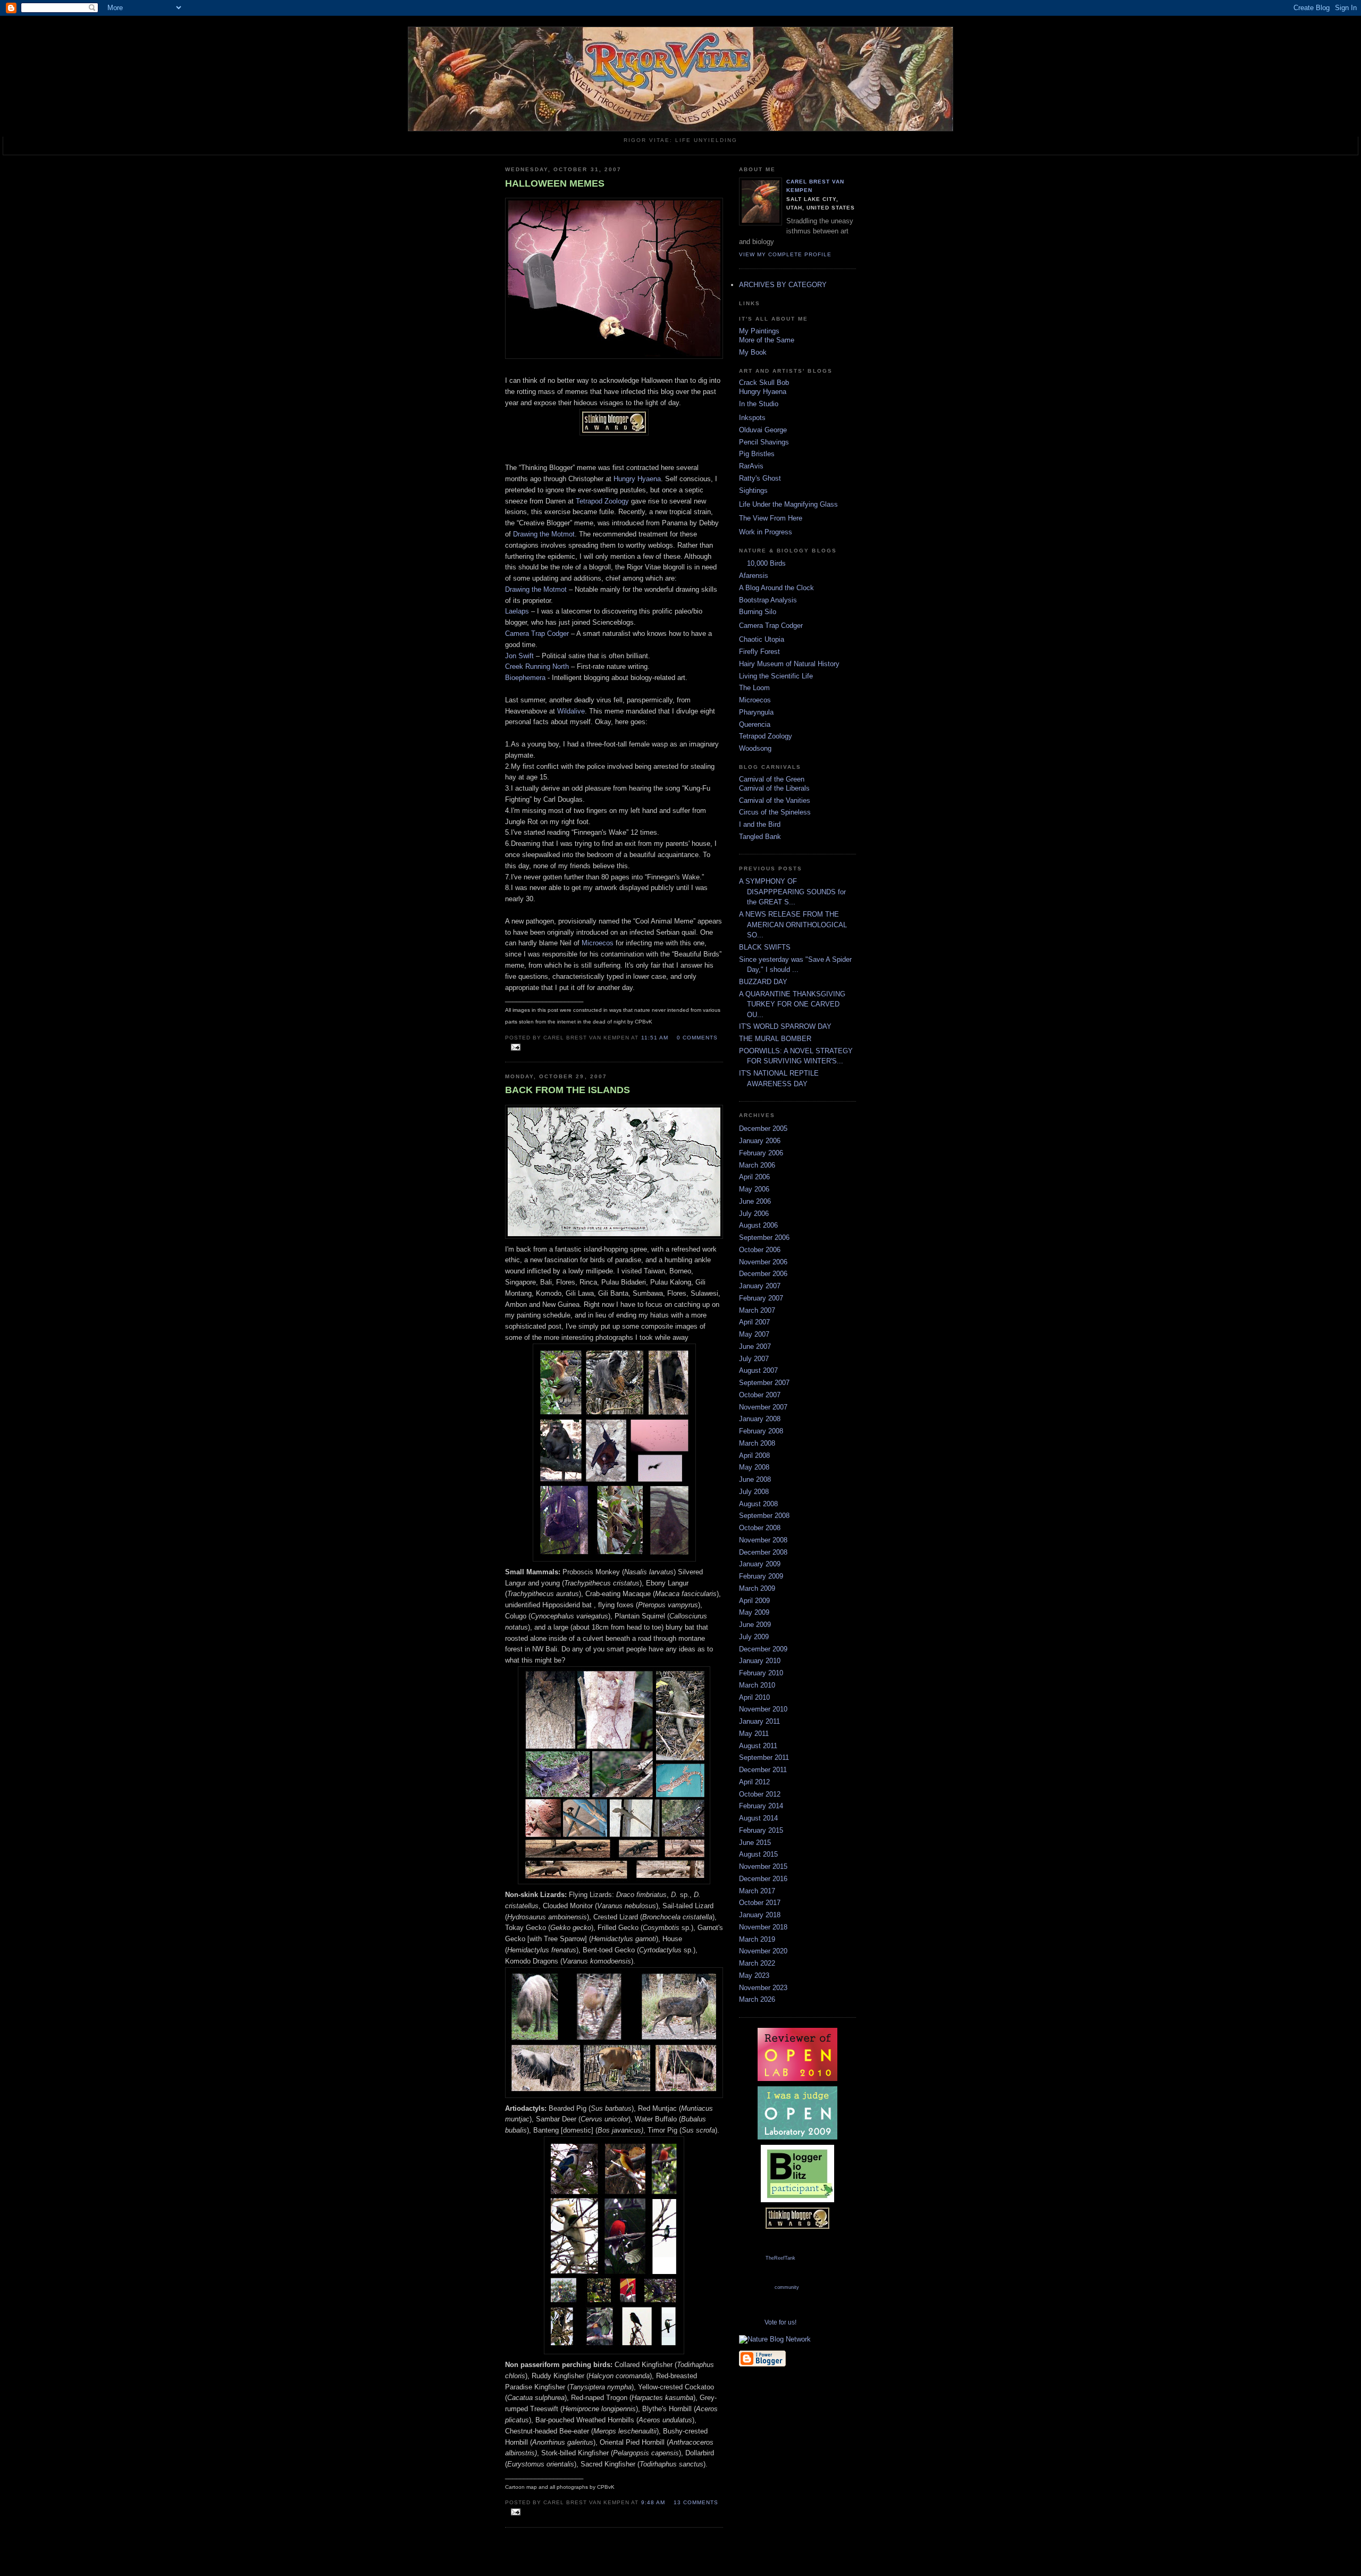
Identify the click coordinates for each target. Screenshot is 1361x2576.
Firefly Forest (759, 652)
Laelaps (517, 611)
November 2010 (763, 1709)
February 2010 (761, 1673)
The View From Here (771, 518)
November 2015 (763, 1866)
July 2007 (754, 1359)
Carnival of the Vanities (775, 800)
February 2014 (761, 1806)
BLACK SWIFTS (765, 947)
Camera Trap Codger (537, 633)
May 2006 (754, 1189)
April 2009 (754, 1601)
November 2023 (763, 1988)
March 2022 (757, 1963)
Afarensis (754, 576)
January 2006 (760, 1141)
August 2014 (758, 1818)
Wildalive (571, 711)
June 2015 (755, 1843)
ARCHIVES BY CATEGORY (783, 285)
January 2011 (759, 1721)
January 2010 (760, 1661)
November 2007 (763, 1407)
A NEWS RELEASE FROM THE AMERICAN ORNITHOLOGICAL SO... (793, 925)
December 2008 (763, 1552)
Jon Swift (519, 656)
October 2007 (760, 1395)
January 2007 (760, 1286)
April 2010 (754, 1697)
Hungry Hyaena (637, 479)
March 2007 (757, 1310)
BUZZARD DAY (763, 982)
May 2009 (754, 1612)
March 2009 (757, 1588)
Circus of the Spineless (775, 812)
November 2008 (763, 1540)
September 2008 (764, 1516)
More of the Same (767, 340)
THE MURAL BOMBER (775, 1039)
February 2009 (761, 1576)
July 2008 (754, 1492)
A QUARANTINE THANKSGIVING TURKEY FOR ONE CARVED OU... (792, 1004)
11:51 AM (655, 1038)
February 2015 (761, 1830)
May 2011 (754, 1734)
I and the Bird (760, 824)
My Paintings (759, 331)
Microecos (598, 943)
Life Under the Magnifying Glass (788, 504)
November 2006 (763, 1262)
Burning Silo (758, 612)
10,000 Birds (766, 563)
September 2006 (764, 1237)
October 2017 (760, 1903)
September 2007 (764, 1383)
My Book (753, 352)
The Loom (754, 688)
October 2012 (760, 1794)
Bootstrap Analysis (768, 600)
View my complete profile (785, 254)
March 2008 (757, 1443)
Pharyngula (756, 712)
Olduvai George (763, 430)
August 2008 (758, 1504)
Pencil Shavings (764, 442)
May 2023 (754, 1975)
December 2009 (763, 1649)
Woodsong (755, 748)
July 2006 (754, 1214)
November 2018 (763, 1927)
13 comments (696, 2502)
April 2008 (754, 1455)
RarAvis (751, 466)
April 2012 (754, 1782)
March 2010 (757, 1685)
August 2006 (758, 1225)
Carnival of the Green (772, 779)
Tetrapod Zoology (602, 501)
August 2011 (758, 1746)
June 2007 (755, 1346)
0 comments (697, 1038)
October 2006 (760, 1250)
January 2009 (760, 1564)
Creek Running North (537, 666)
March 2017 (757, 1891)
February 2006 (761, 1153)
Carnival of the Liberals (774, 788)
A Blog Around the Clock (776, 588)
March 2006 (757, 1165)
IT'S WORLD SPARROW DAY (785, 1026)
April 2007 (754, 1322)
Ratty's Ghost (760, 478)
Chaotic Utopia (762, 639)
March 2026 (757, 1999)
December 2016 (763, 1879)
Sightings (753, 490)
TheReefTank (780, 2258)
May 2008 (754, 1467)
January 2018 (760, 1915)
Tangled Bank (760, 837)
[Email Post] (514, 1048)
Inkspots (752, 418)
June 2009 (755, 1625)
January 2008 (760, 1419)
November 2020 (763, 1951)
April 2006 (754, 1177)
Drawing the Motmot (544, 534)
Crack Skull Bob (764, 383)
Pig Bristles (757, 454)
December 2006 (763, 1274)
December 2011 (763, 1770)
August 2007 (758, 1370)
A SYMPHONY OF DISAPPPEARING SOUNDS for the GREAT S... (792, 892)
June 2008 (755, 1479)
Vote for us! (780, 2322)
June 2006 (755, 1201)
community (787, 2287)
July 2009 (754, 1637)
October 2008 (760, 1528)
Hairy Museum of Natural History (789, 664)
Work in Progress (766, 532)
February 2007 (761, 1298)
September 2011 (764, 1757)
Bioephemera (525, 678)
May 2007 (754, 1334)
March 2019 (757, 1939)
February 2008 (761, 1431)
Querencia (755, 724)
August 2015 (758, 1854)
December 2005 (763, 1128)
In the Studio (759, 404)
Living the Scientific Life (776, 676)
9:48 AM (653, 2502)
